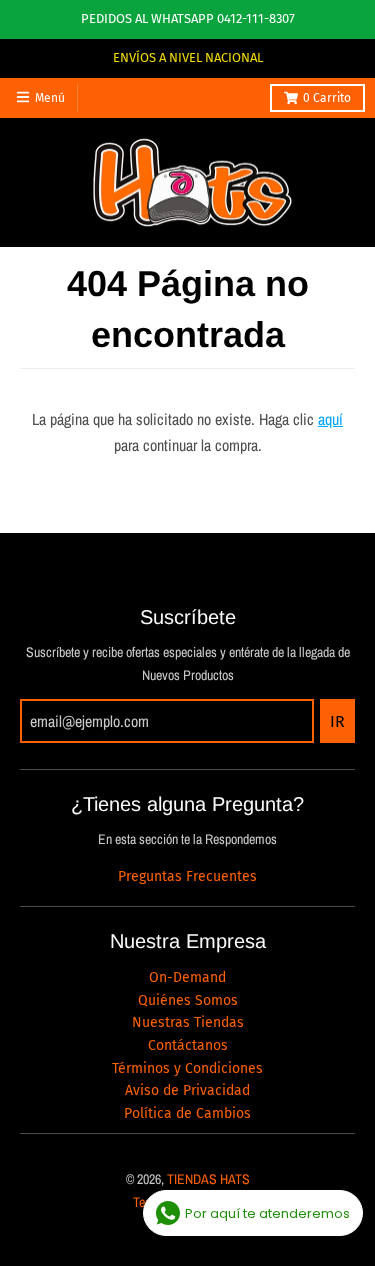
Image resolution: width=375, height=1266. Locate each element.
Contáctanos (188, 1045)
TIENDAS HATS (208, 1179)
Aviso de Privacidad (187, 1090)
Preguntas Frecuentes (187, 876)
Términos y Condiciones (187, 1068)
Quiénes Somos (188, 1000)
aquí (330, 419)
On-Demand (187, 977)
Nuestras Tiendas (188, 1022)
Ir (337, 721)
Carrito (327, 98)
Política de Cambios (187, 1113)
